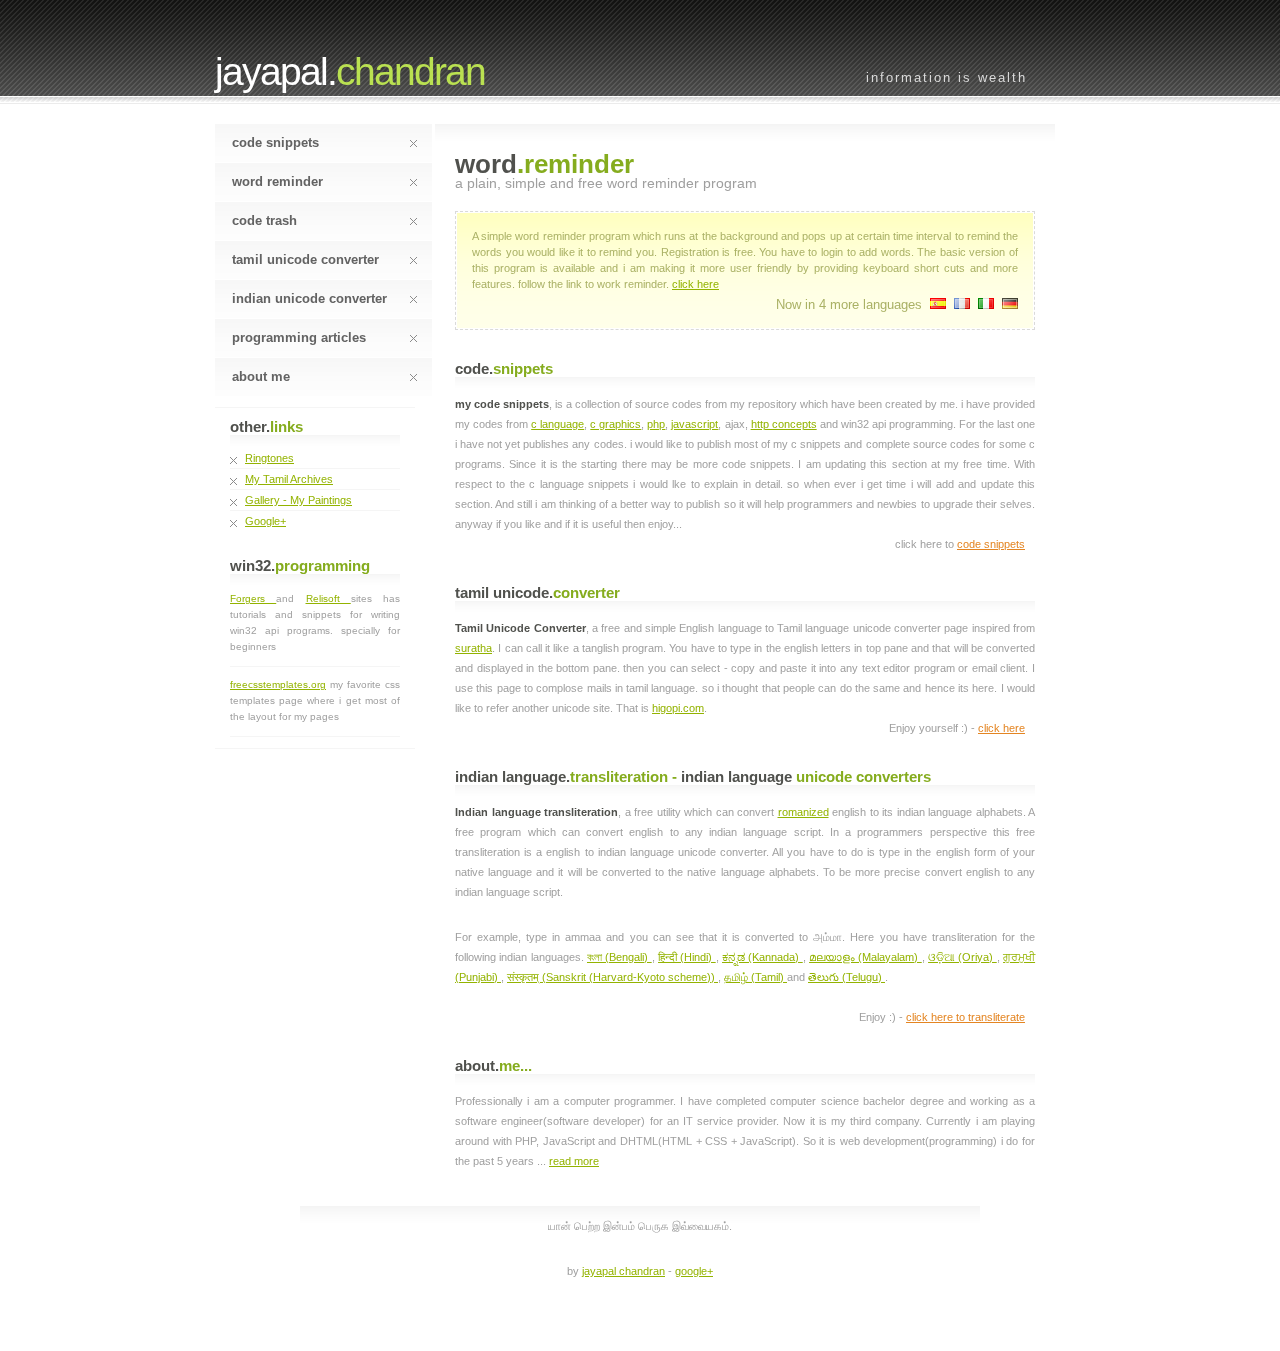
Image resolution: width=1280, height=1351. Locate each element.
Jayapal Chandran (623, 1271)
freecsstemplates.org (278, 684)
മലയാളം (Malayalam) (865, 957)
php (656, 424)
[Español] (938, 304)
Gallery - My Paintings (298, 500)
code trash (264, 220)
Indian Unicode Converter (309, 298)
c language (557, 424)
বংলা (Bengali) (619, 957)
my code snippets (502, 404)
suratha (473, 648)
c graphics (615, 424)
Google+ (265, 521)
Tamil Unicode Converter (520, 628)
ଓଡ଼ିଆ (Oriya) (962, 957)
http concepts (784, 424)
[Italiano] (986, 304)
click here (695, 284)
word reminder (277, 181)
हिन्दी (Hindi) (687, 957)
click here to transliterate (965, 1017)
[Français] (962, 304)
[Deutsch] (1010, 304)
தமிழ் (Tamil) (755, 977)
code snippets (275, 142)
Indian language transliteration (536, 812)
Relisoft (328, 598)
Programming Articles (299, 337)
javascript (694, 424)
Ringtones (269, 458)
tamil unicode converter (305, 259)
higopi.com (678, 708)
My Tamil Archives (289, 479)
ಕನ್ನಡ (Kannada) (762, 957)
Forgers (253, 598)
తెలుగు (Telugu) (846, 977)
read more (574, 1161)
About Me (261, 376)
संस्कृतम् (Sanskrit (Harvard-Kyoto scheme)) (612, 977)
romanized (803, 812)
